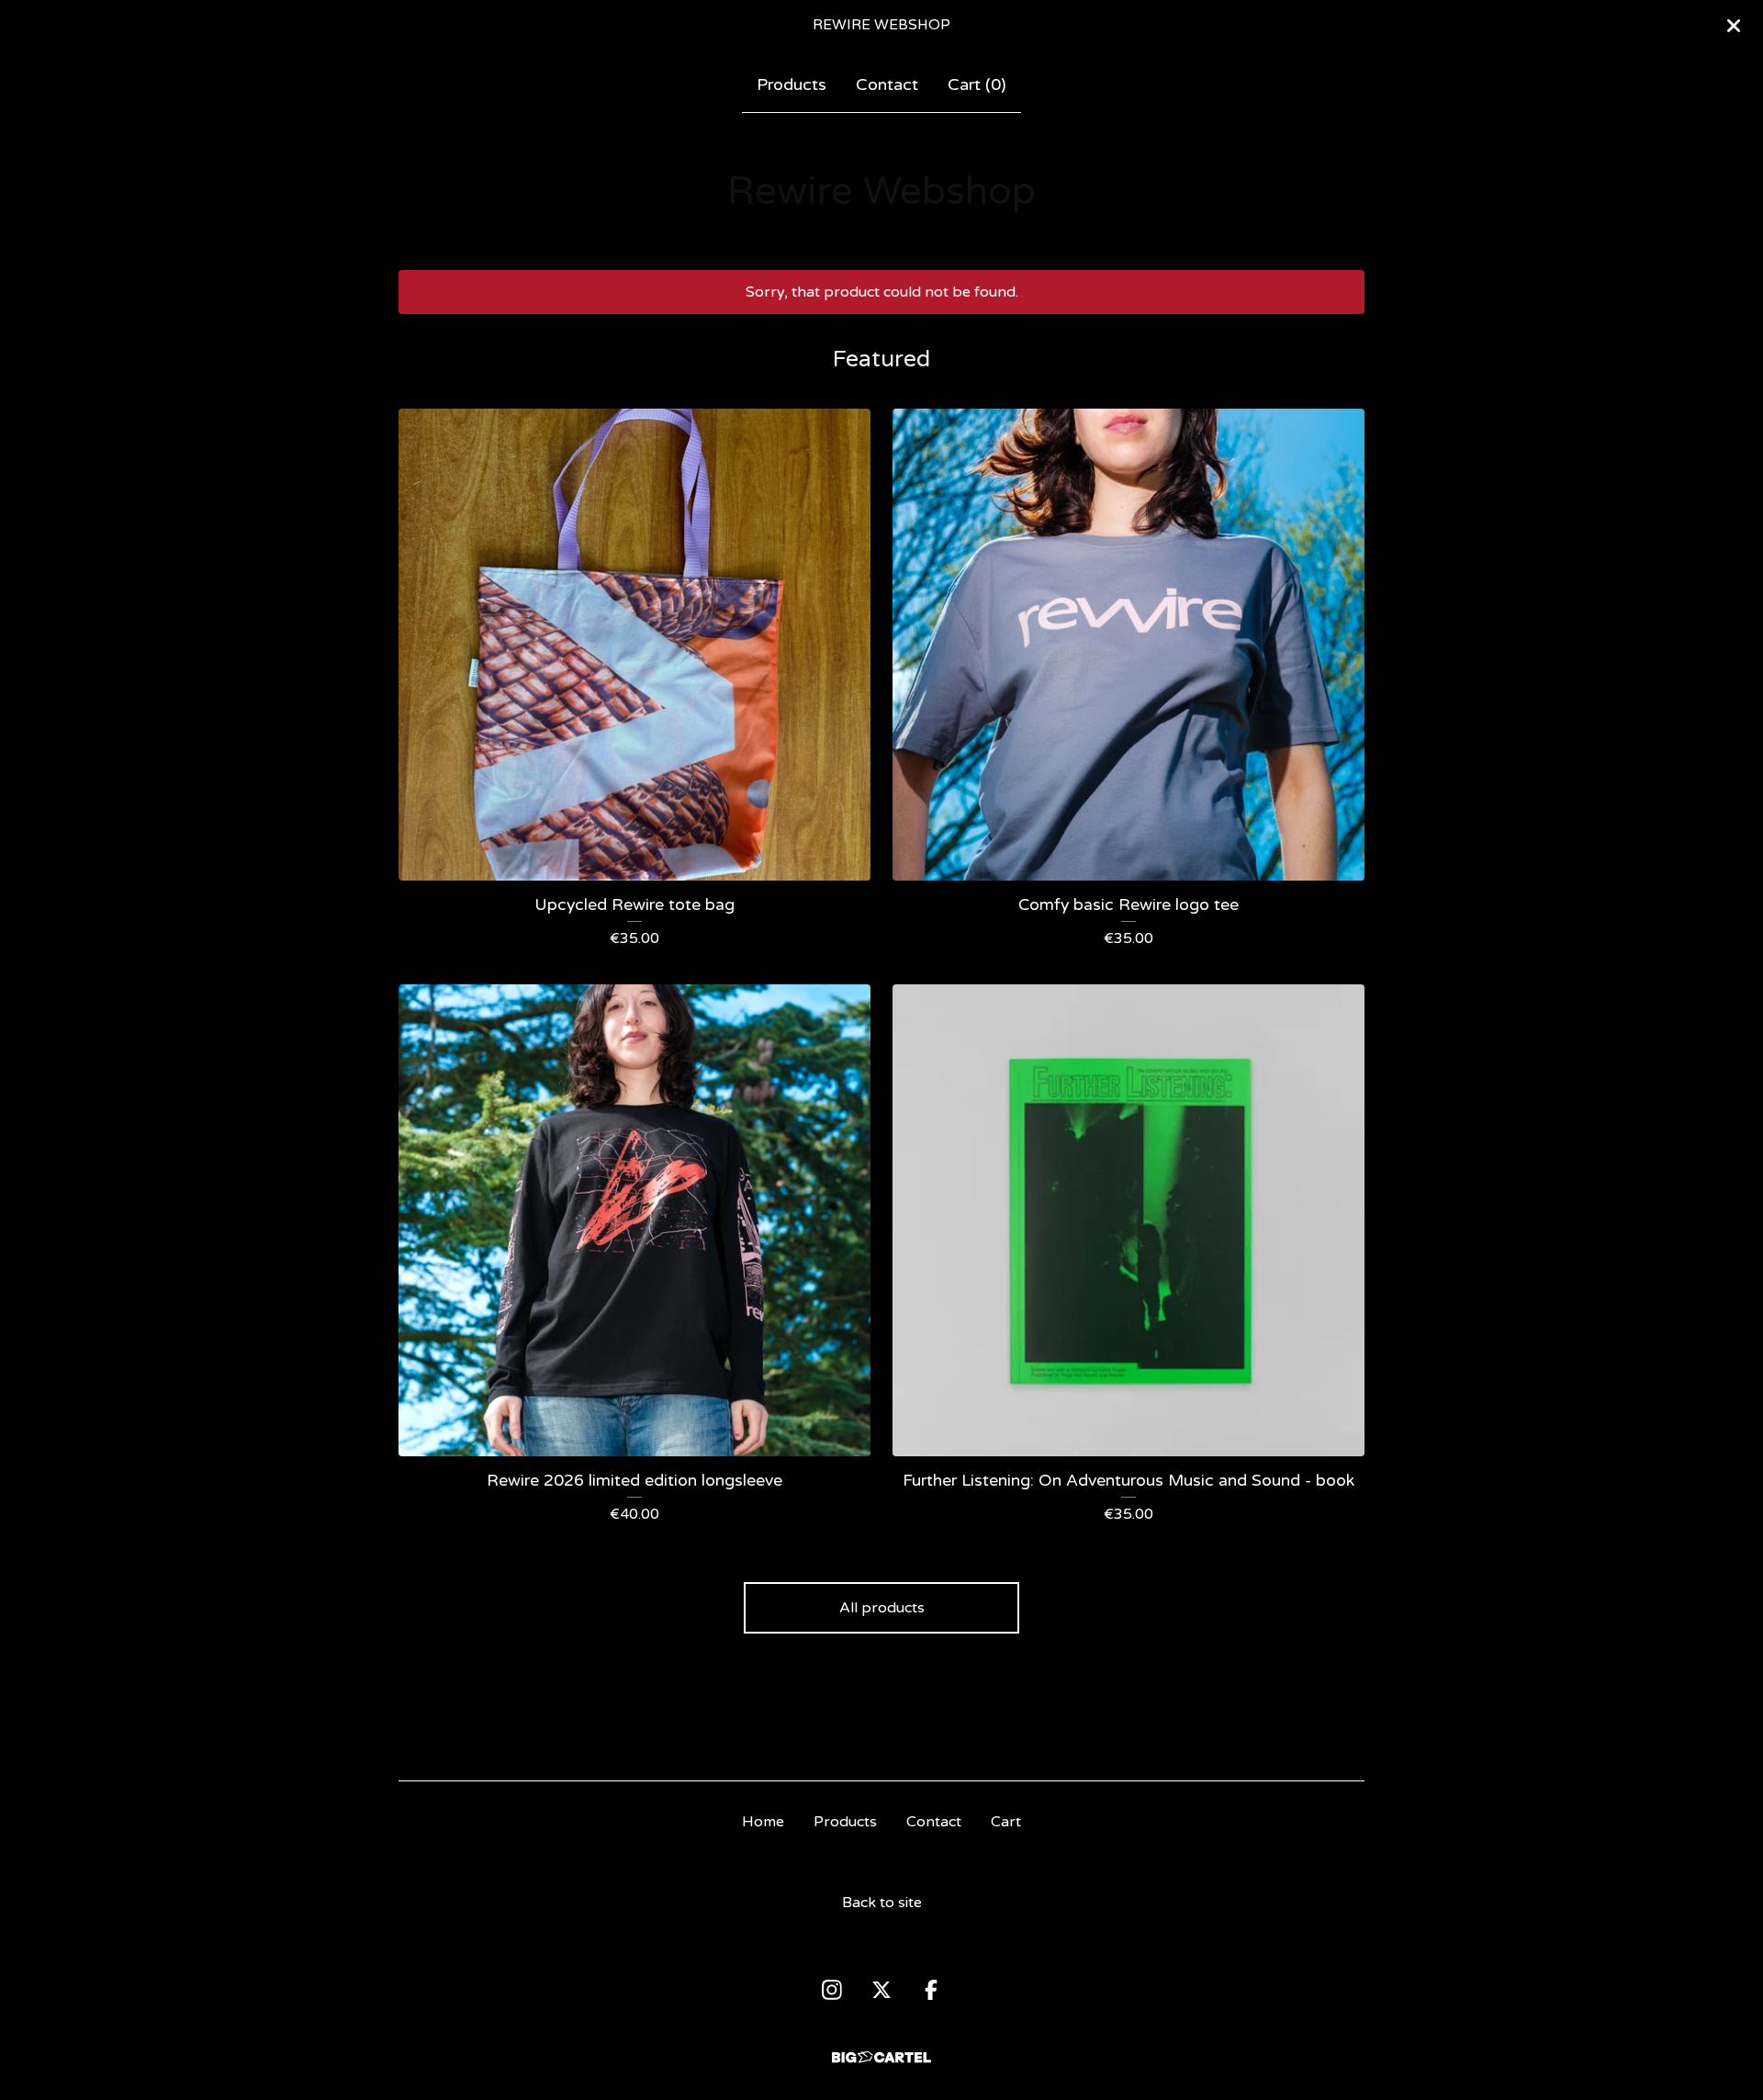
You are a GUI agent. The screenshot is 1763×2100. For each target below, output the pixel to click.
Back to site (882, 1903)
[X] (881, 1990)
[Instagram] (832, 1990)
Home (763, 1822)
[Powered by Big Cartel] (881, 2057)
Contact (887, 84)
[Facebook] (931, 1990)
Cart (1006, 1822)
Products (792, 84)
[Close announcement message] (1734, 26)
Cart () (977, 84)
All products (882, 1608)
